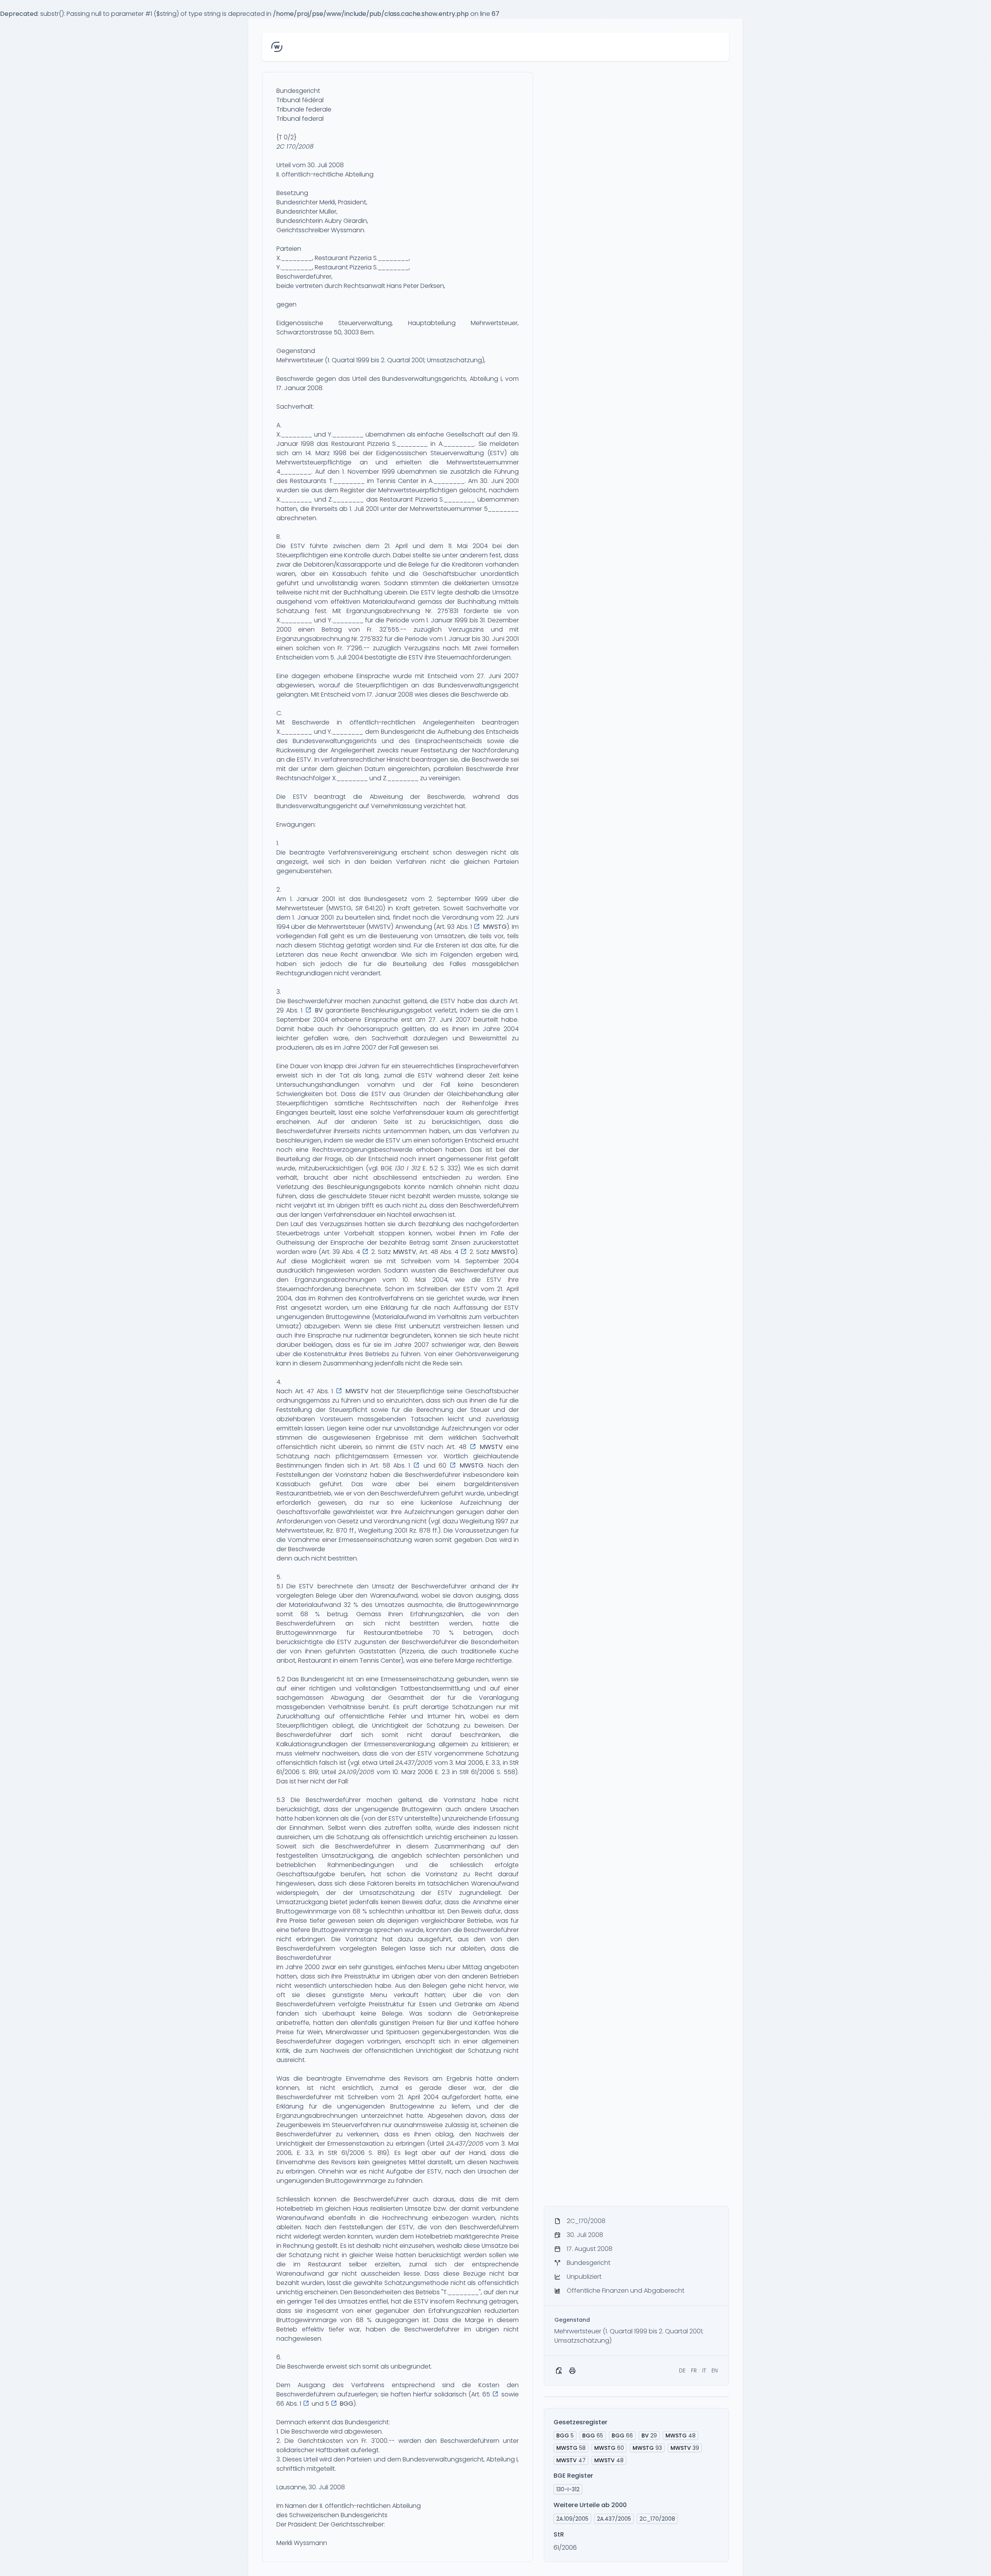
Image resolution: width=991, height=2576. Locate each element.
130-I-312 (568, 2489)
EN (715, 2370)
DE (682, 2370)
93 (647, 2448)
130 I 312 (408, 1168)
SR (359, 908)
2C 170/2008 (295, 146)
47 (571, 2460)
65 (593, 2436)
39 (685, 2448)
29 (649, 2436)
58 (571, 2448)
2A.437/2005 (414, 1763)
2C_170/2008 (657, 2519)
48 (681, 2436)
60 (609, 2448)
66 (622, 2436)
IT (704, 2370)
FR (694, 2370)
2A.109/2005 (356, 1772)
